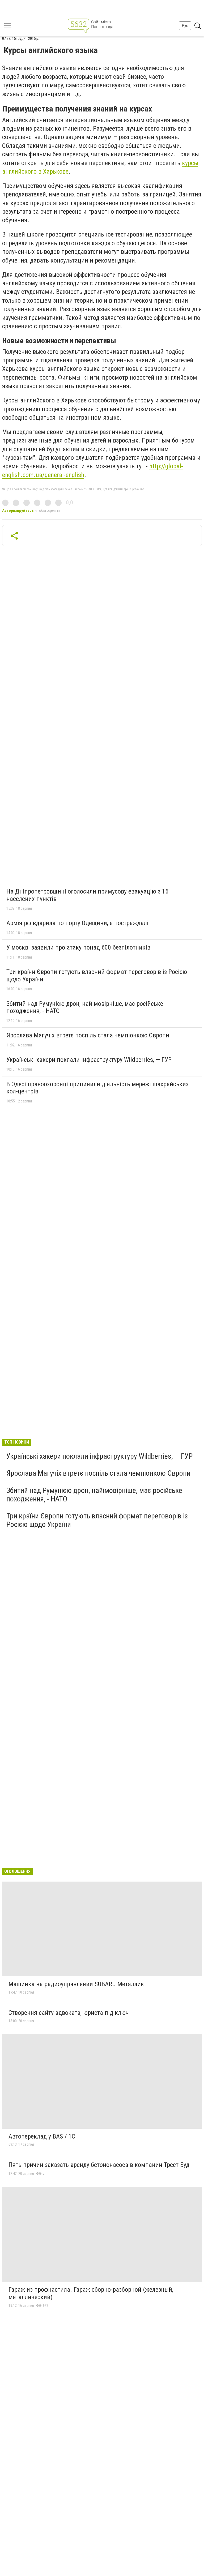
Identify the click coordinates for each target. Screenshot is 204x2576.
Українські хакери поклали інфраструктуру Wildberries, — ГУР (89, 1060)
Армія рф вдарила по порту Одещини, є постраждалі (77, 923)
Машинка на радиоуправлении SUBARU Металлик (76, 1984)
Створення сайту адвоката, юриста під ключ (69, 2013)
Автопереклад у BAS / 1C (42, 2136)
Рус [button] (185, 26)
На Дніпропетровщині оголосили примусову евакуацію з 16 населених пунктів (87, 895)
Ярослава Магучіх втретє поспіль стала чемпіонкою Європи (88, 1035)
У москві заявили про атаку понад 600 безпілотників (78, 947)
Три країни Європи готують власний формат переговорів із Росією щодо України (97, 976)
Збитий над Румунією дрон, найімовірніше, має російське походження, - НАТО (85, 1007)
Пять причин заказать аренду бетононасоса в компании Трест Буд (99, 2165)
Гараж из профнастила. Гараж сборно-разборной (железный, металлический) (91, 2293)
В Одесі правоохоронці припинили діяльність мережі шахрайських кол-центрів (98, 1088)
